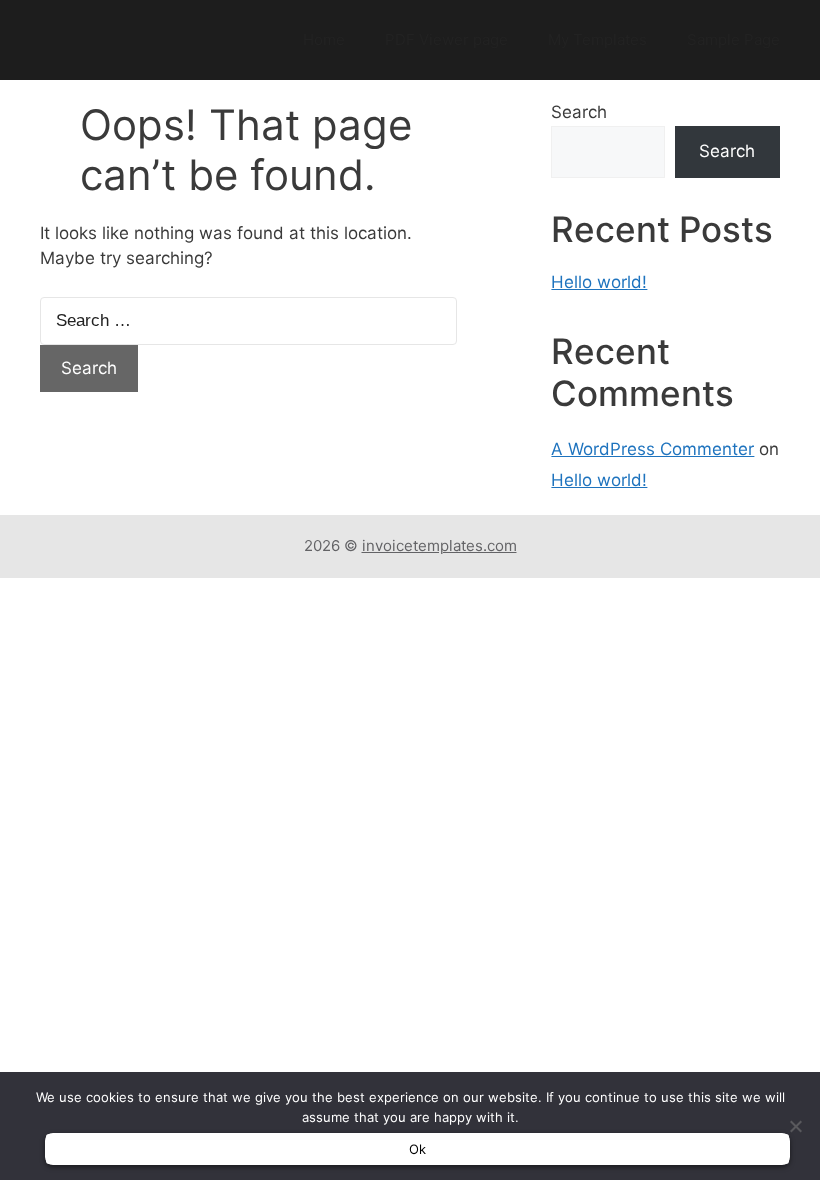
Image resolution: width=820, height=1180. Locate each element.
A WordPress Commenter (652, 449)
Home (324, 39)
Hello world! (599, 282)
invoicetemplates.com (439, 545)
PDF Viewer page (446, 39)
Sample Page (733, 39)
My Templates (597, 39)
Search (579, 112)
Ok (418, 1149)
